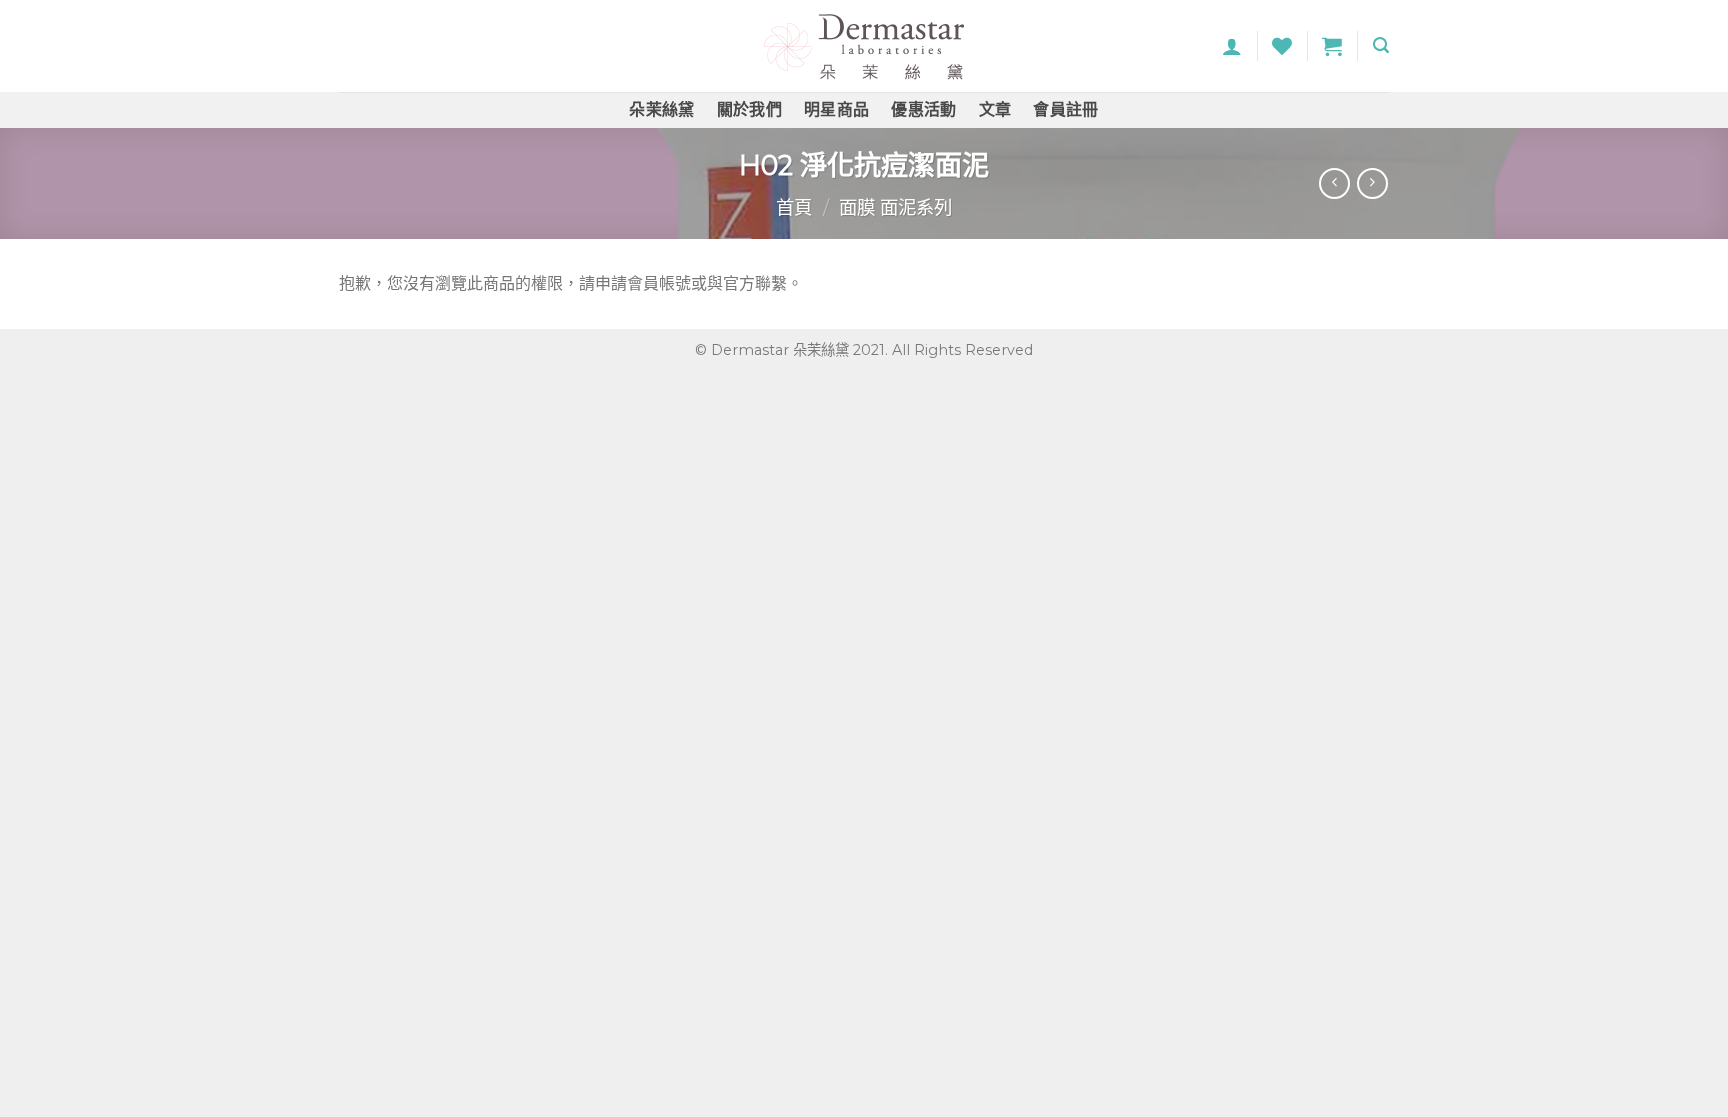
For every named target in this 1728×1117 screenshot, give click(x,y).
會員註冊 (1065, 109)
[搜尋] (1381, 45)
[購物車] (1332, 46)
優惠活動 (923, 109)
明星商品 (836, 109)
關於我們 (749, 109)
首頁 (794, 207)
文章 (995, 109)
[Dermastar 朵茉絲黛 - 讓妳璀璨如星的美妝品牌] (864, 46)
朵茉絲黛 (661, 109)
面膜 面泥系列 (895, 207)
